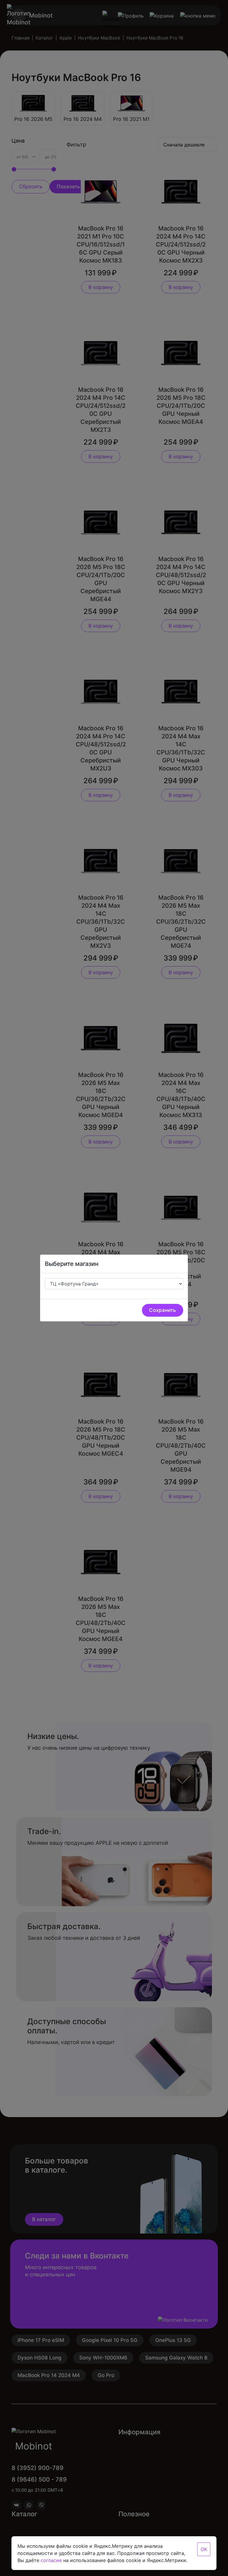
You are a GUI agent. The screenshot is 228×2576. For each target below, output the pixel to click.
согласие (51, 2560)
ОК (204, 2549)
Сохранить (163, 1310)
